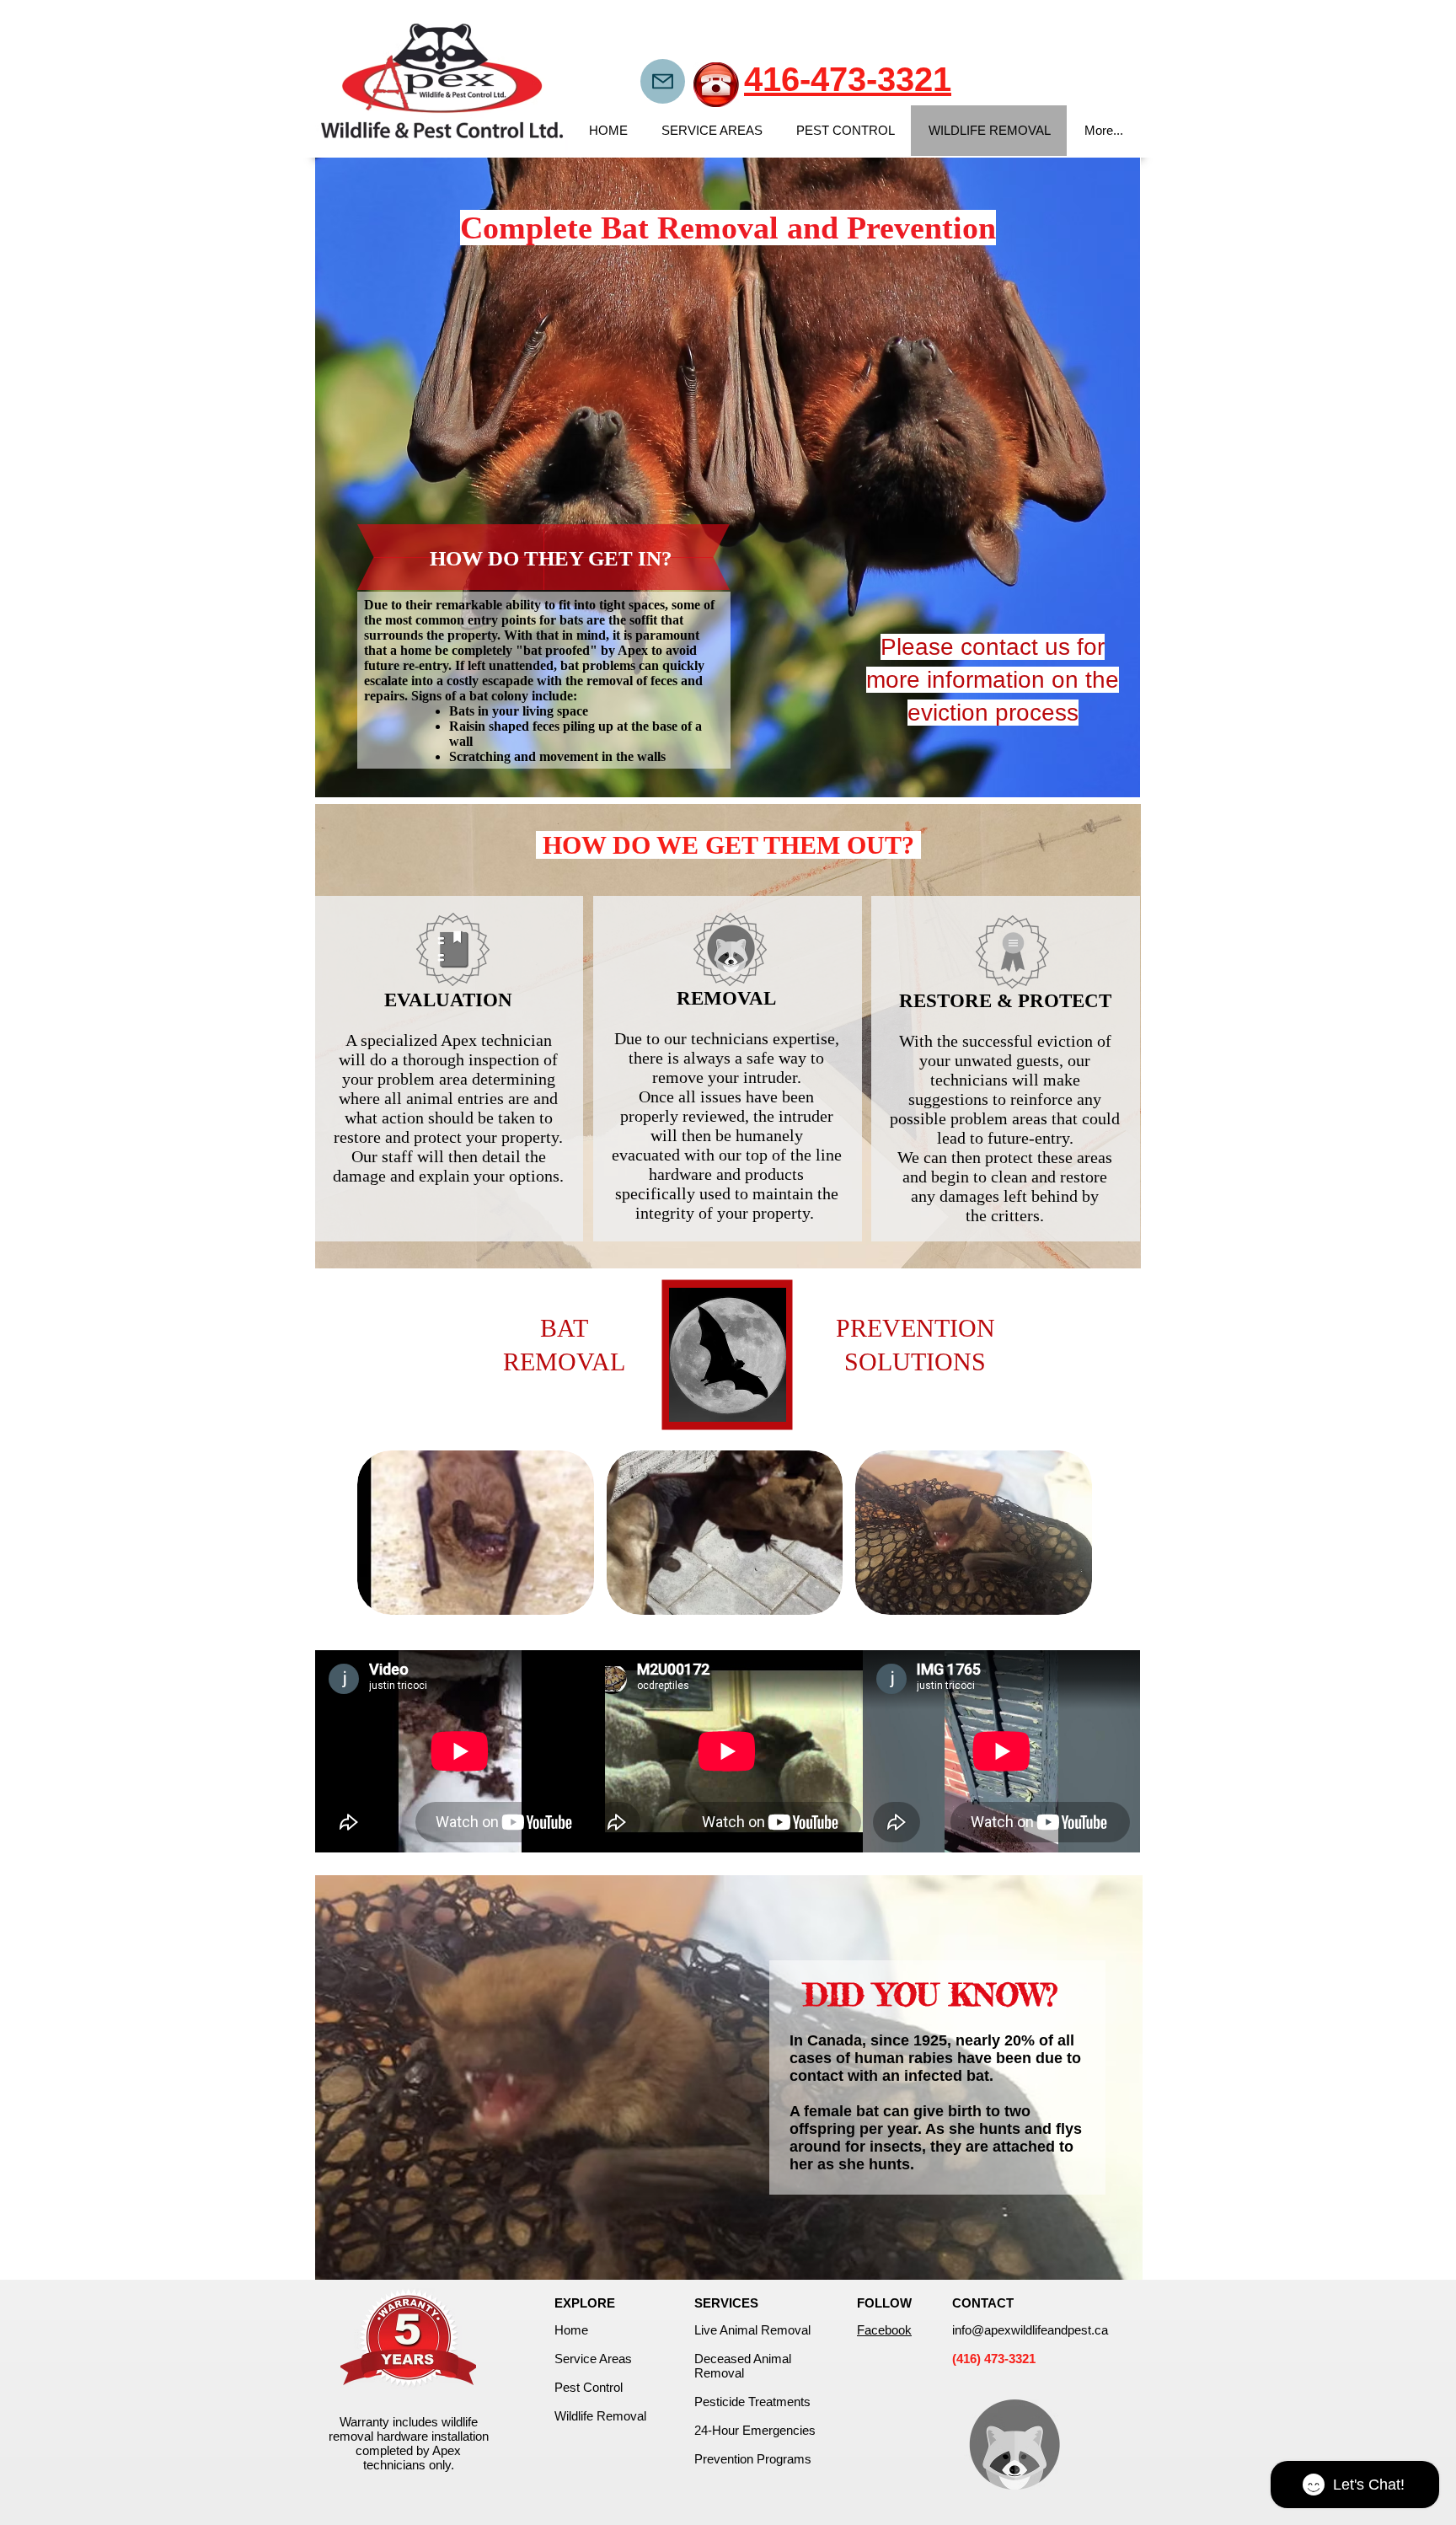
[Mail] (663, 81)
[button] (476, 1533)
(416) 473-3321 (994, 2359)
